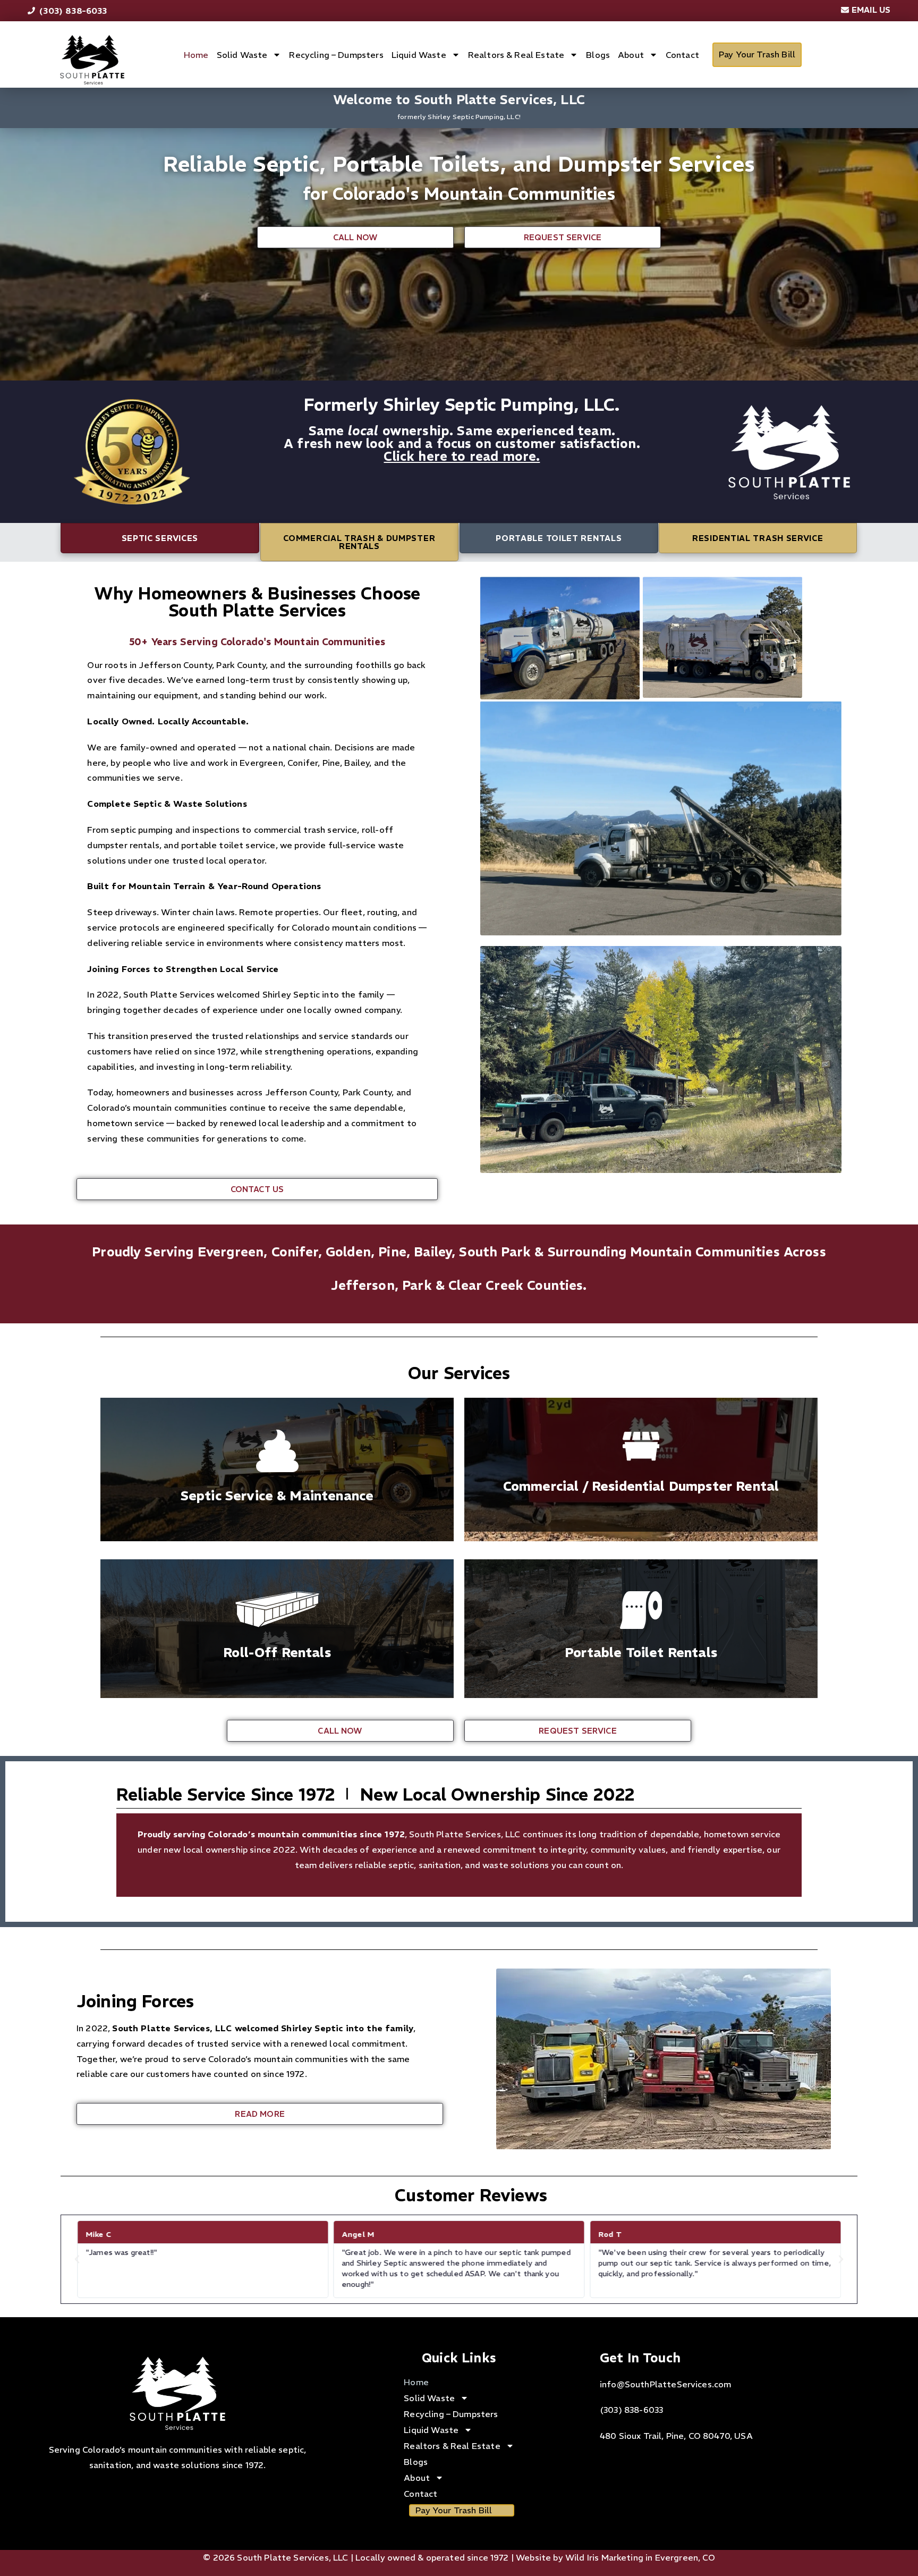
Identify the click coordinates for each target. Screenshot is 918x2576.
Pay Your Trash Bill (757, 54)
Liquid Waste (419, 55)
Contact (682, 55)
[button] (77, 2259)
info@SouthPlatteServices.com (665, 2384)
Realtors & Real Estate (516, 55)
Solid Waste (242, 55)
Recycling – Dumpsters (336, 55)
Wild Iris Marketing (604, 2557)
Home (196, 55)
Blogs (598, 55)
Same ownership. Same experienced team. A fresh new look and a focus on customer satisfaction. (462, 437)
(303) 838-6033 (631, 2410)
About (631, 55)
